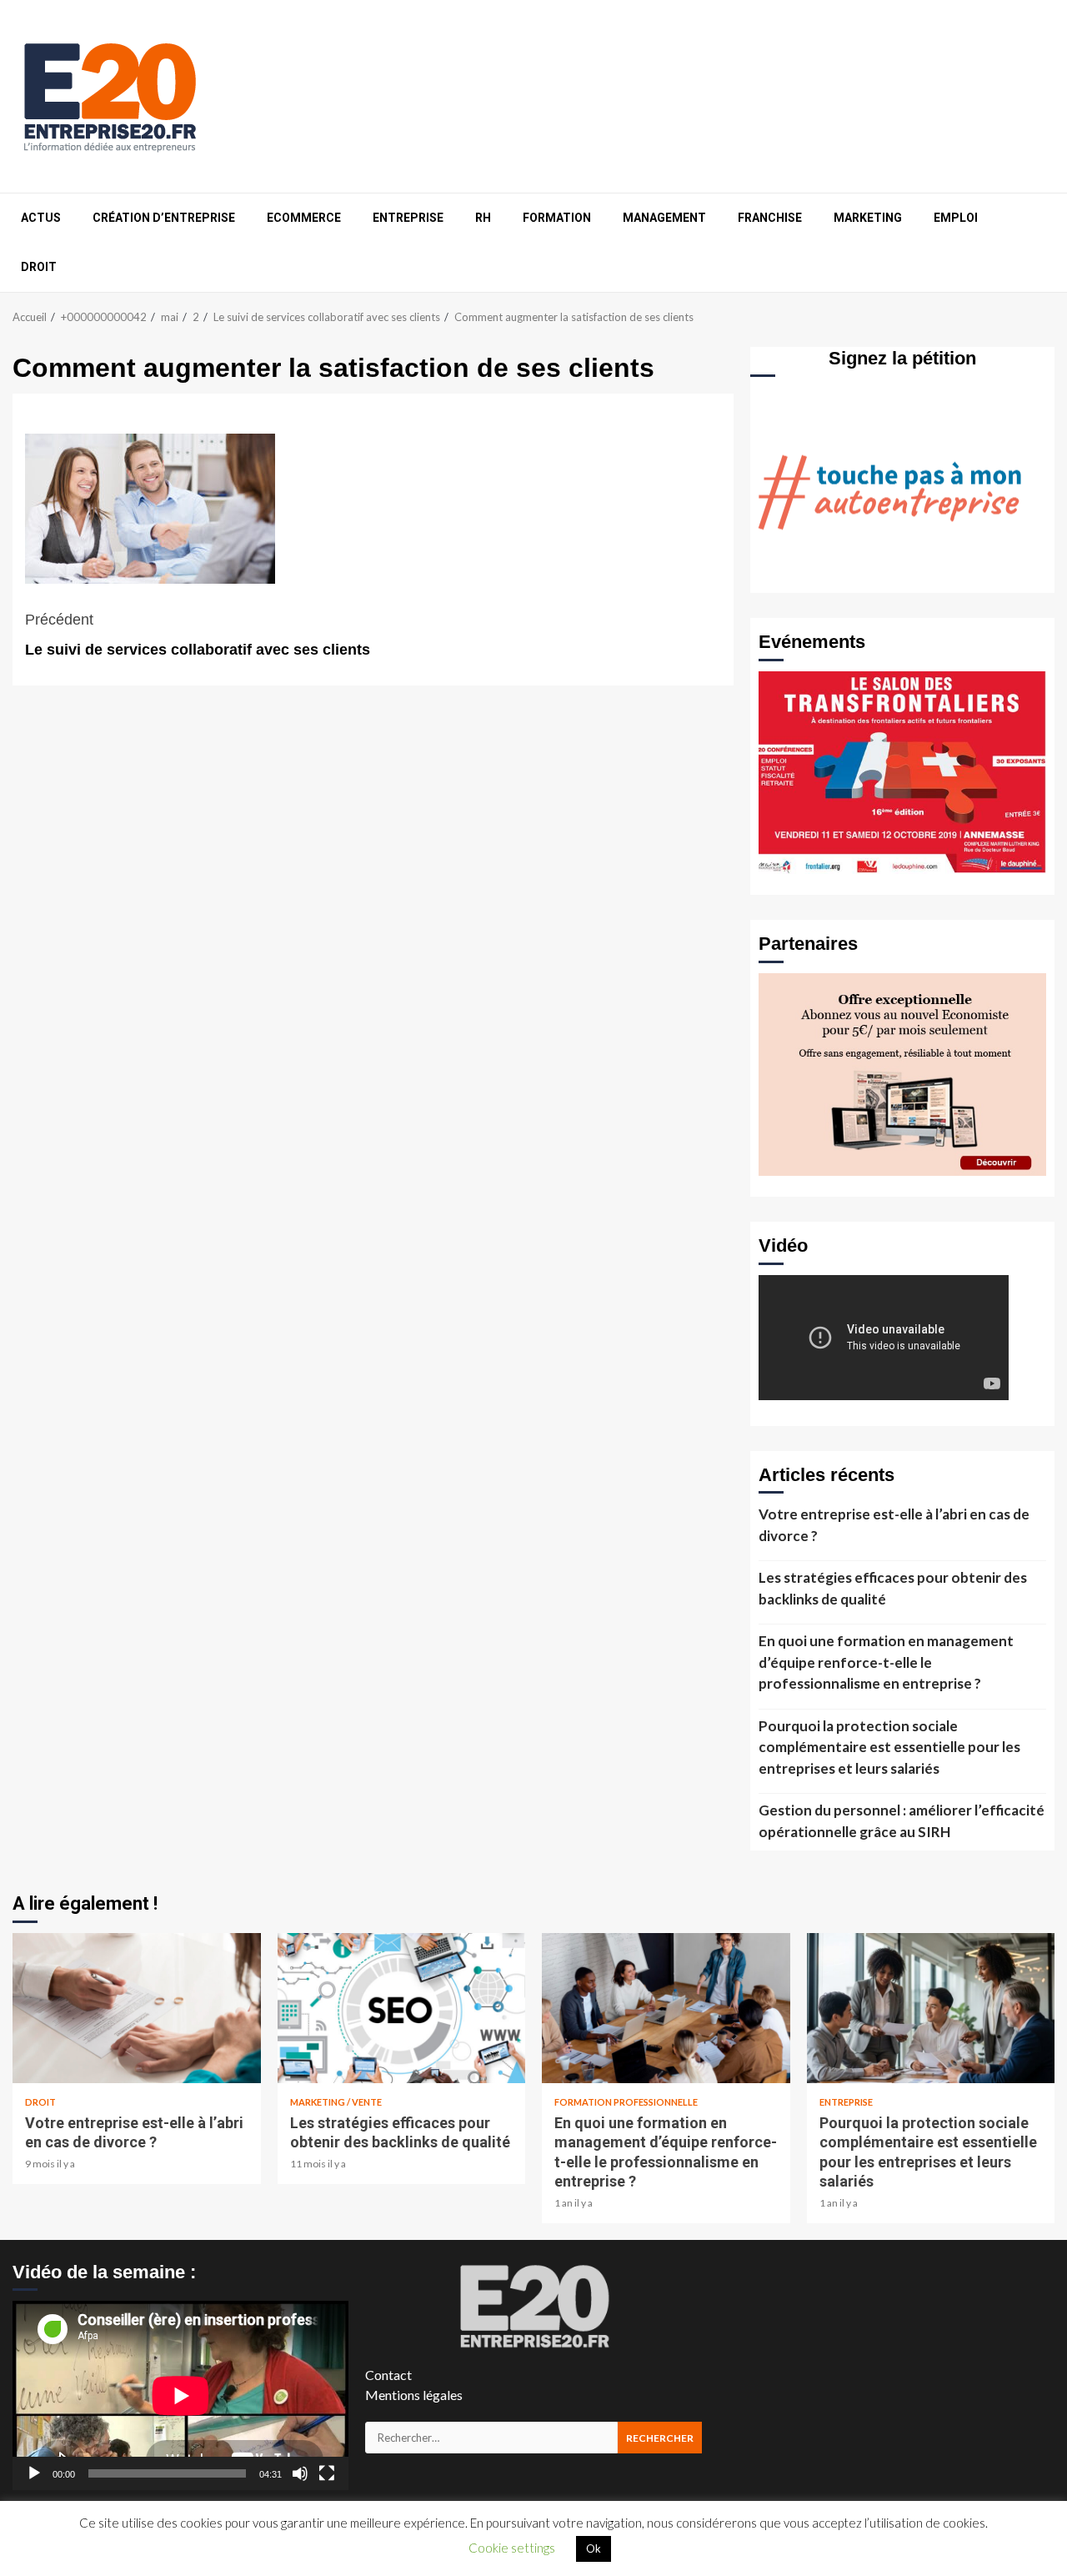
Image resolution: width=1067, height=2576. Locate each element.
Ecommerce (304, 218)
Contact (388, 2375)
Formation (557, 218)
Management (664, 218)
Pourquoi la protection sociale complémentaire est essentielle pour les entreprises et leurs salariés (889, 1747)
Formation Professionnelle (626, 2102)
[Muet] (300, 2473)
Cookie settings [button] (512, 2548)
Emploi (956, 218)
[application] (180, 2395)
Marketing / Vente (336, 2102)
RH (483, 218)
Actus (41, 218)
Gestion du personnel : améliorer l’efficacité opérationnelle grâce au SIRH (902, 1821)
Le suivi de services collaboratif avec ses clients (198, 635)
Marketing (868, 218)
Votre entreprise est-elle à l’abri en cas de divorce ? (894, 1525)
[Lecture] (34, 2473)
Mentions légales (414, 2395)
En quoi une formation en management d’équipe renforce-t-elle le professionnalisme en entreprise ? (886, 1662)
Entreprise (408, 218)
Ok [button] (594, 2548)
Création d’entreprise (164, 218)
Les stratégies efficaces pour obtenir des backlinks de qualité (893, 1588)
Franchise (770, 218)
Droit (39, 267)
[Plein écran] (327, 2473)
